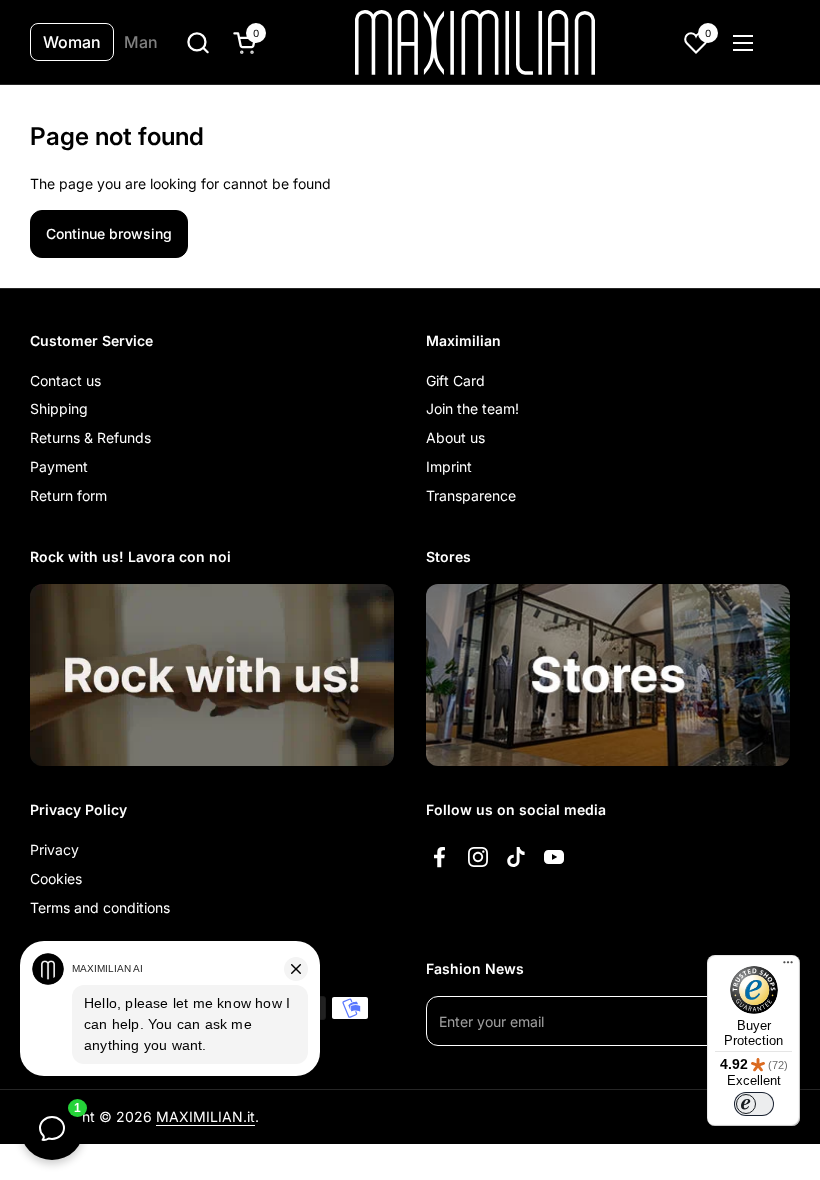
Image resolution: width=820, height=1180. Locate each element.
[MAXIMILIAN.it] (475, 42)
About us (455, 437)
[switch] (754, 1104)
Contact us (65, 380)
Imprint (449, 466)
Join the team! (472, 408)
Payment (59, 466)
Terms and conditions (100, 907)
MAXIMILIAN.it (205, 1116)
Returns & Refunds (90, 437)
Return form (68, 495)
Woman (72, 42)
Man (141, 42)
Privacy (54, 849)
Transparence (471, 495)
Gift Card (455, 380)
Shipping (59, 408)
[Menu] (788, 967)
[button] (197, 42)
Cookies (56, 878)
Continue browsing (109, 233)
